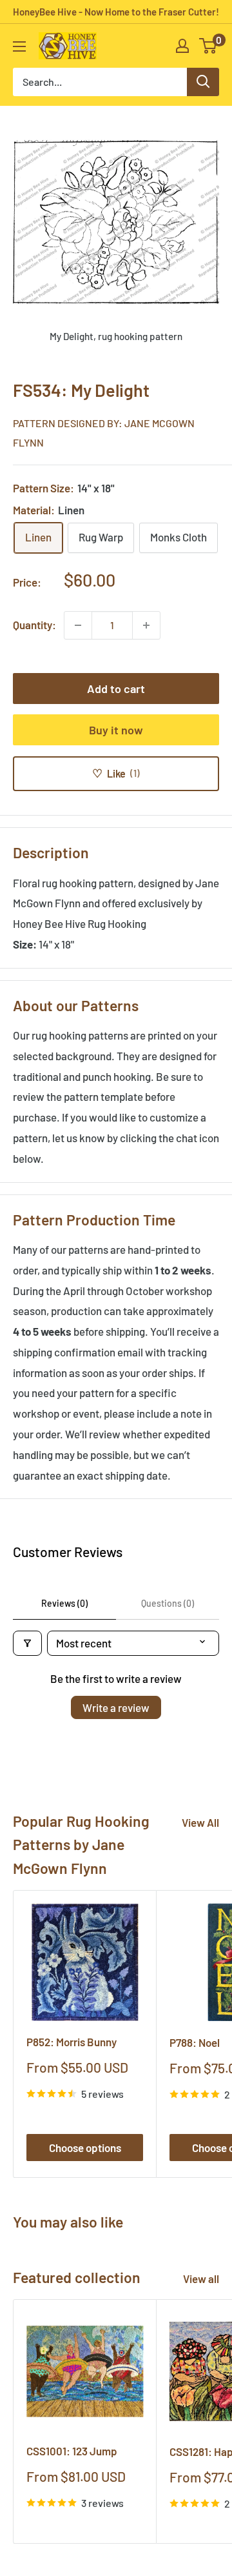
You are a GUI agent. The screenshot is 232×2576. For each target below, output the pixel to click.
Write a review (116, 1707)
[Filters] (27, 1643)
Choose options (85, 2148)
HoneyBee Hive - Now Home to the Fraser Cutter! (116, 12)
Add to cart (116, 689)
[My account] (182, 46)
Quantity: (34, 625)
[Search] (203, 82)
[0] (208, 46)
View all (201, 2279)
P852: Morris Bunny (72, 2042)
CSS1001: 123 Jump (72, 2451)
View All (200, 1822)
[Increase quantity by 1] (146, 625)
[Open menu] (19, 46)
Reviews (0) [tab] (64, 1603)
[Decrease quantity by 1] (78, 625)
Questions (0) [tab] (168, 1603)
